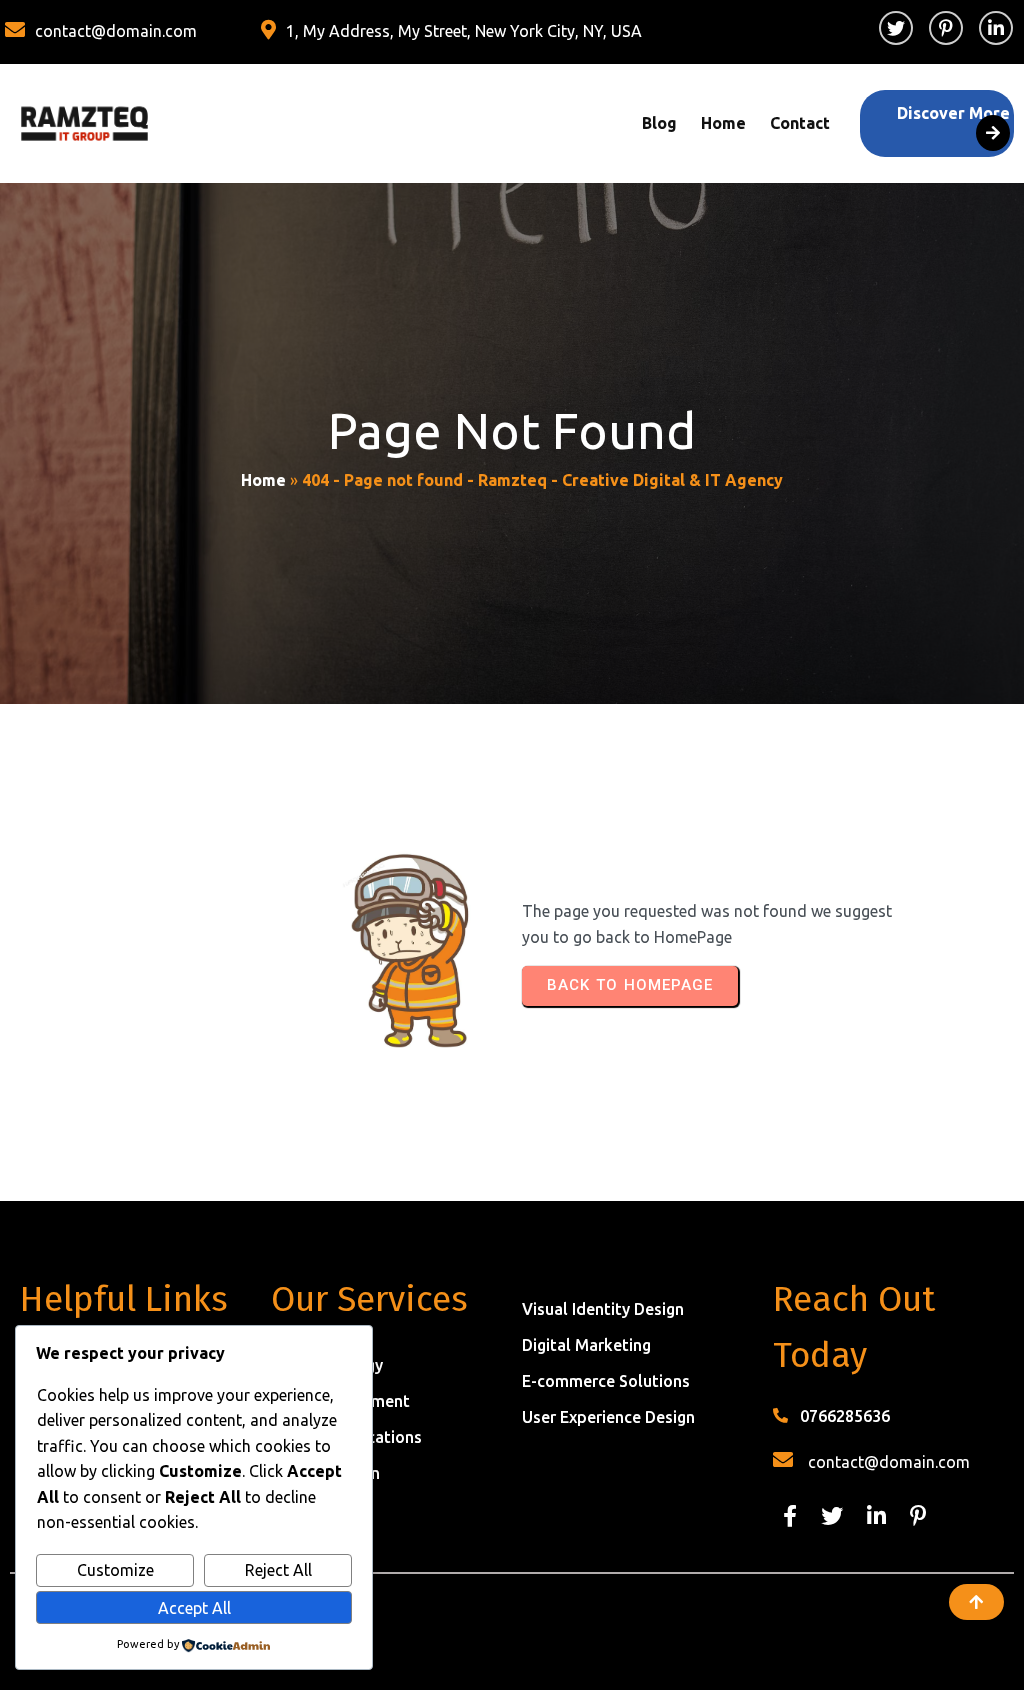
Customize (115, 1570)
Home (263, 480)
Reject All (278, 1570)
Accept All (194, 1608)
